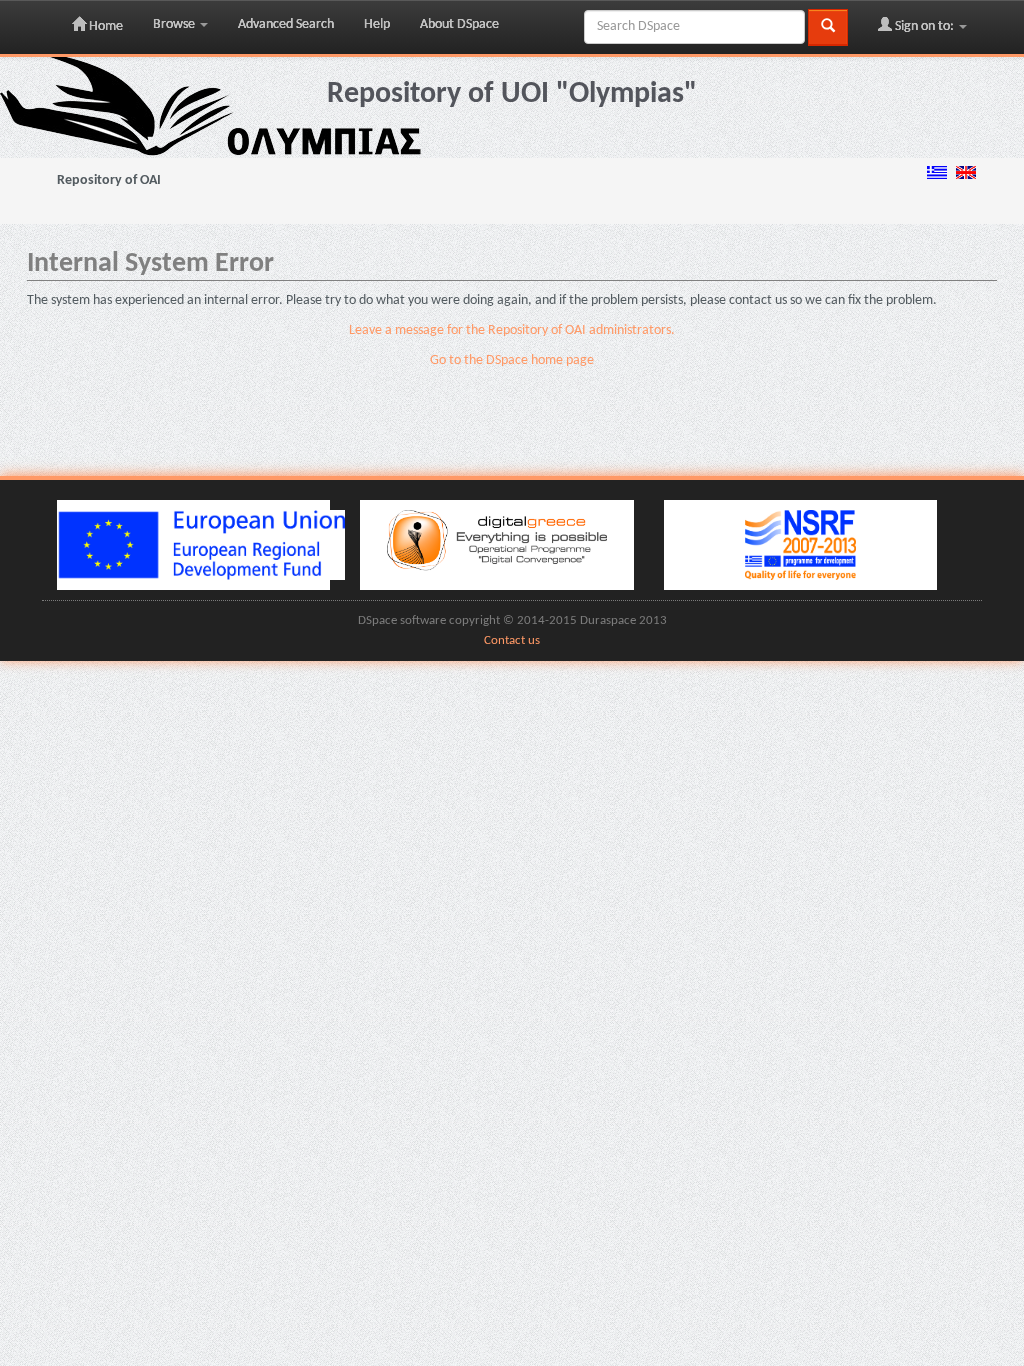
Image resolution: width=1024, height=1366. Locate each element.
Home (104, 26)
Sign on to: (924, 26)
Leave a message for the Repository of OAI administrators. (512, 330)
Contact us (512, 641)
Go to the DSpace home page (512, 360)
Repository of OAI (109, 180)
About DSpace (459, 24)
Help (377, 24)
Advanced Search (286, 24)
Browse (175, 24)
